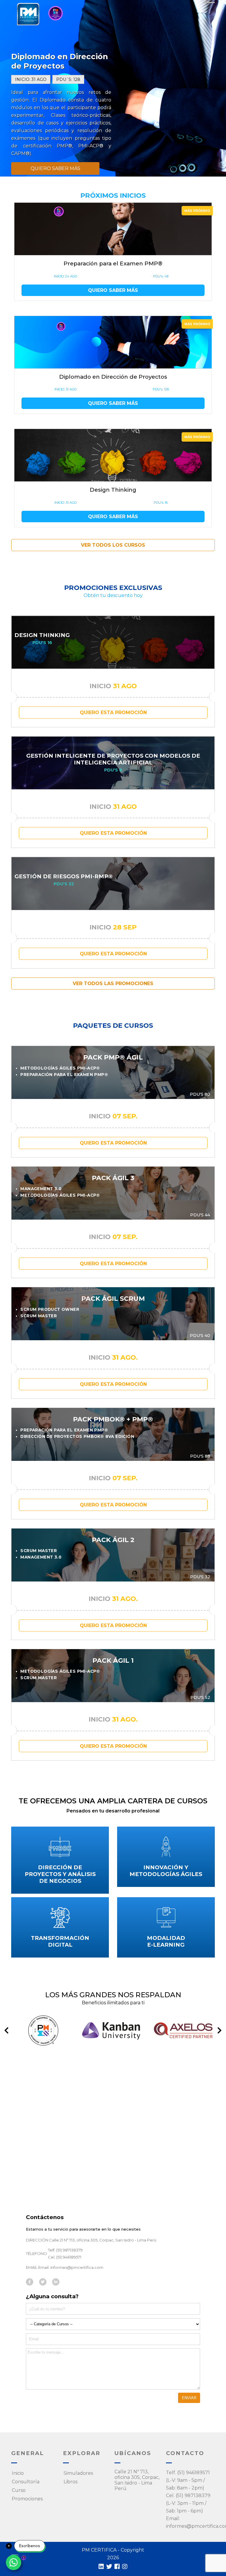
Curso (19, 2490)
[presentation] (6, 2030)
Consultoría (26, 2482)
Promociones (27, 2499)
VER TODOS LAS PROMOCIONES (113, 983)
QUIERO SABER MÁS (113, 290)
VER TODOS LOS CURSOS (113, 545)
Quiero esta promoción (113, 712)
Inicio (18, 2473)
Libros (70, 2482)
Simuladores (78, 2473)
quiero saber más (55, 168)
